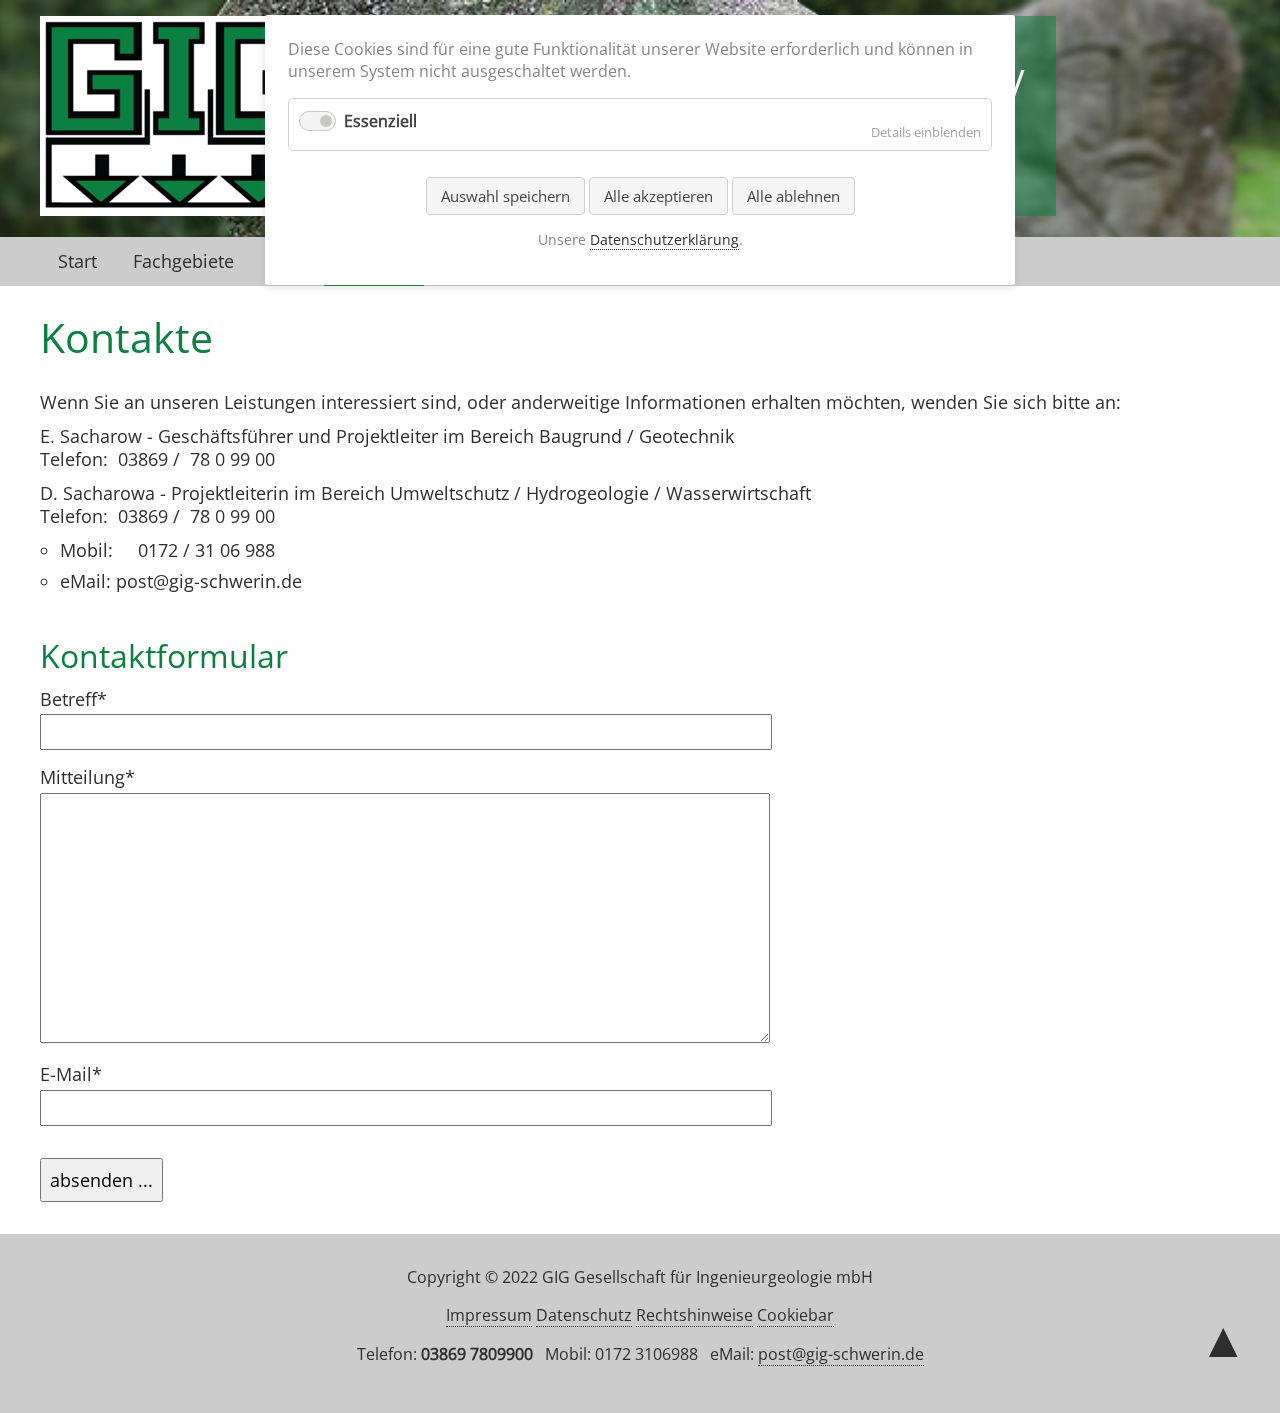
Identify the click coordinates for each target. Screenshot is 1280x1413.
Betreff (82, 699)
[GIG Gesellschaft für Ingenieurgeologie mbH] (179, 205)
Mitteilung (87, 777)
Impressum (489, 1315)
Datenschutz (584, 1315)
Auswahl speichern (505, 196)
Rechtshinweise (694, 1315)
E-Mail (82, 1074)
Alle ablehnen (793, 196)
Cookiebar (795, 1315)
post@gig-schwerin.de (841, 1354)
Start (77, 261)
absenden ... (101, 1180)
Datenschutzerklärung (664, 239)
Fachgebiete (183, 261)
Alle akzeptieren (658, 196)
